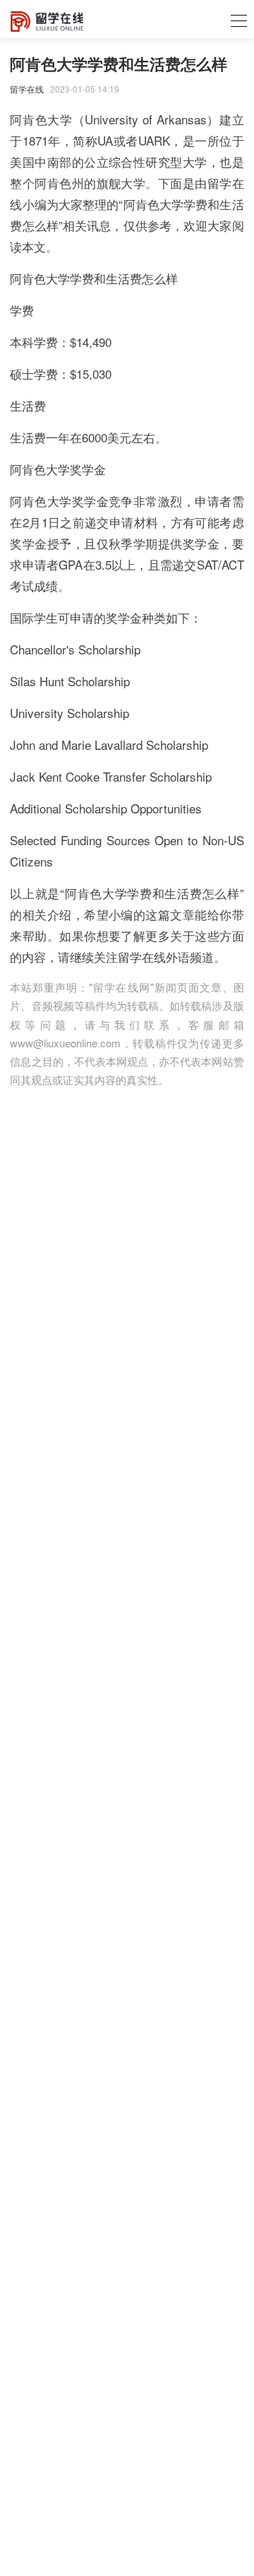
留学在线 (27, 89)
